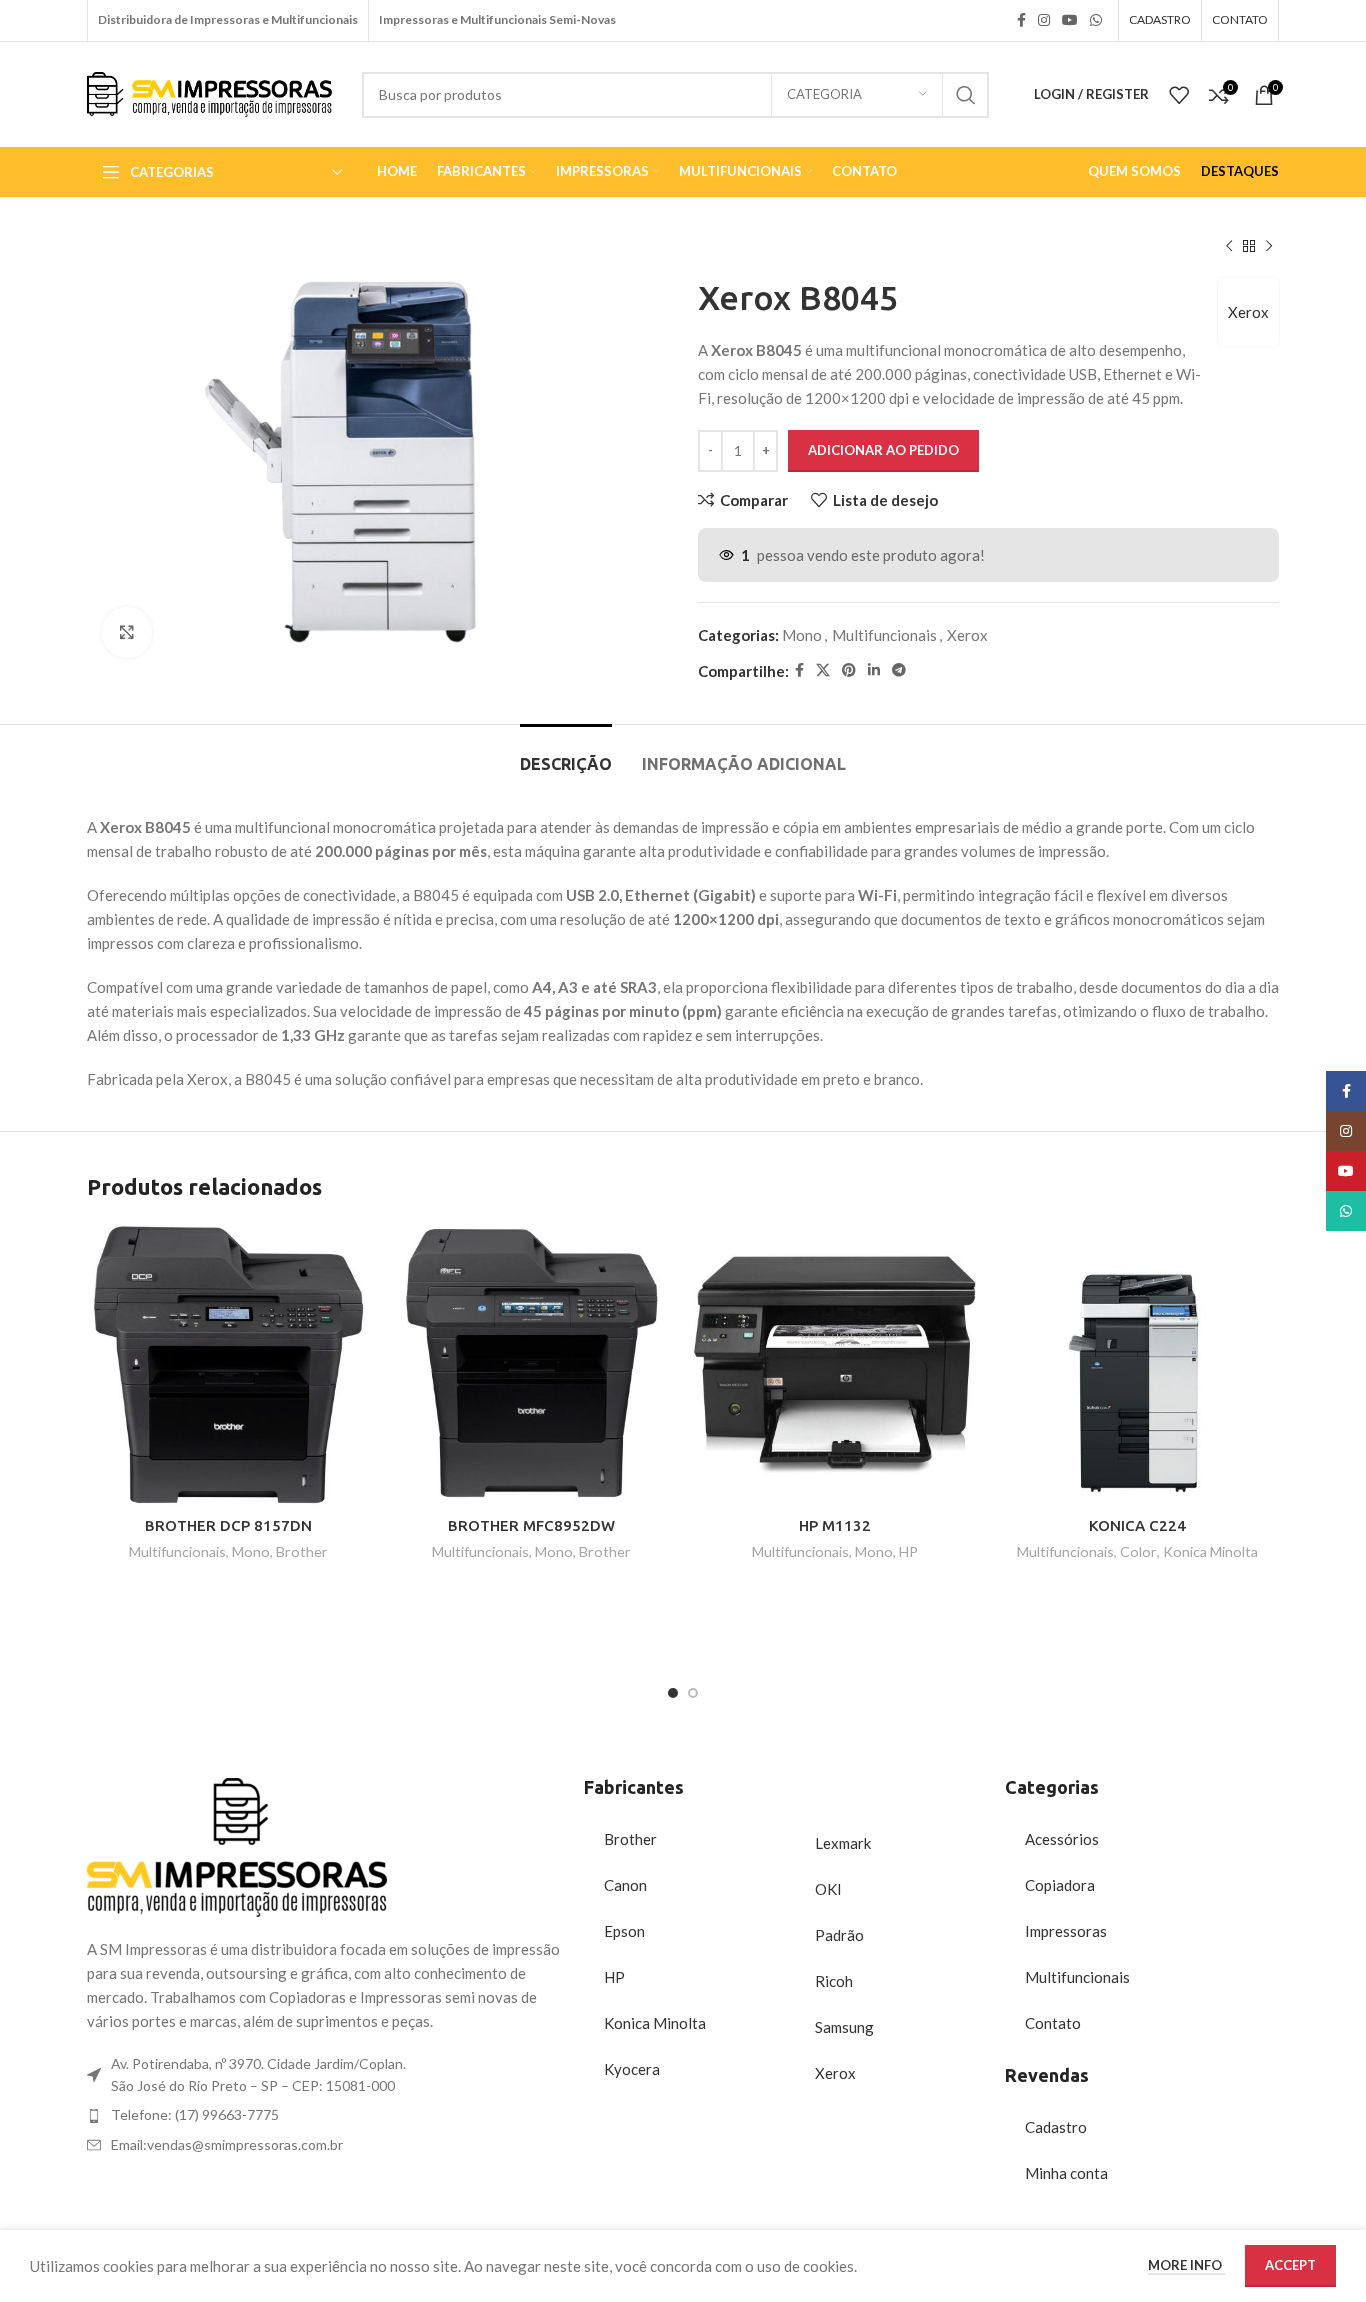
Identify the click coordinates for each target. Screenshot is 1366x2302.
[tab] (566, 754)
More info (1186, 2265)
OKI (828, 1889)
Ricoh (834, 1981)
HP (908, 1551)
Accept (1290, 2265)
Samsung (844, 2027)
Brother (302, 1551)
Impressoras (1066, 1931)
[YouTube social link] (1070, 20)
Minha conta (1066, 2173)
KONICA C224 (1137, 1525)
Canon (625, 1885)
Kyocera (632, 2069)
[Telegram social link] (899, 670)
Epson (624, 1931)
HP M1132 (835, 1525)
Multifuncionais (884, 635)
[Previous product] (1229, 247)
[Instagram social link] (1044, 20)
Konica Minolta (1210, 1551)
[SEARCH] (966, 95)
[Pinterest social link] (849, 670)
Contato (1053, 2023)
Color (1138, 1551)
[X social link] (823, 670)
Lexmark (843, 1843)
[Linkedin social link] (874, 670)
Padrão (839, 1935)
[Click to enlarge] (127, 632)
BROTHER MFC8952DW (531, 1525)
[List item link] (325, 2115)
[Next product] (1269, 247)
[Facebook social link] (1021, 20)
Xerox (1248, 312)
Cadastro (1056, 2127)
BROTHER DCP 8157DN (228, 1525)
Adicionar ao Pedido (883, 450)
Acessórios (1062, 1839)
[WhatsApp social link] (1096, 20)
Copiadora (1060, 1885)
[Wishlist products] (1179, 95)
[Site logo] (209, 92)
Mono (802, 635)
